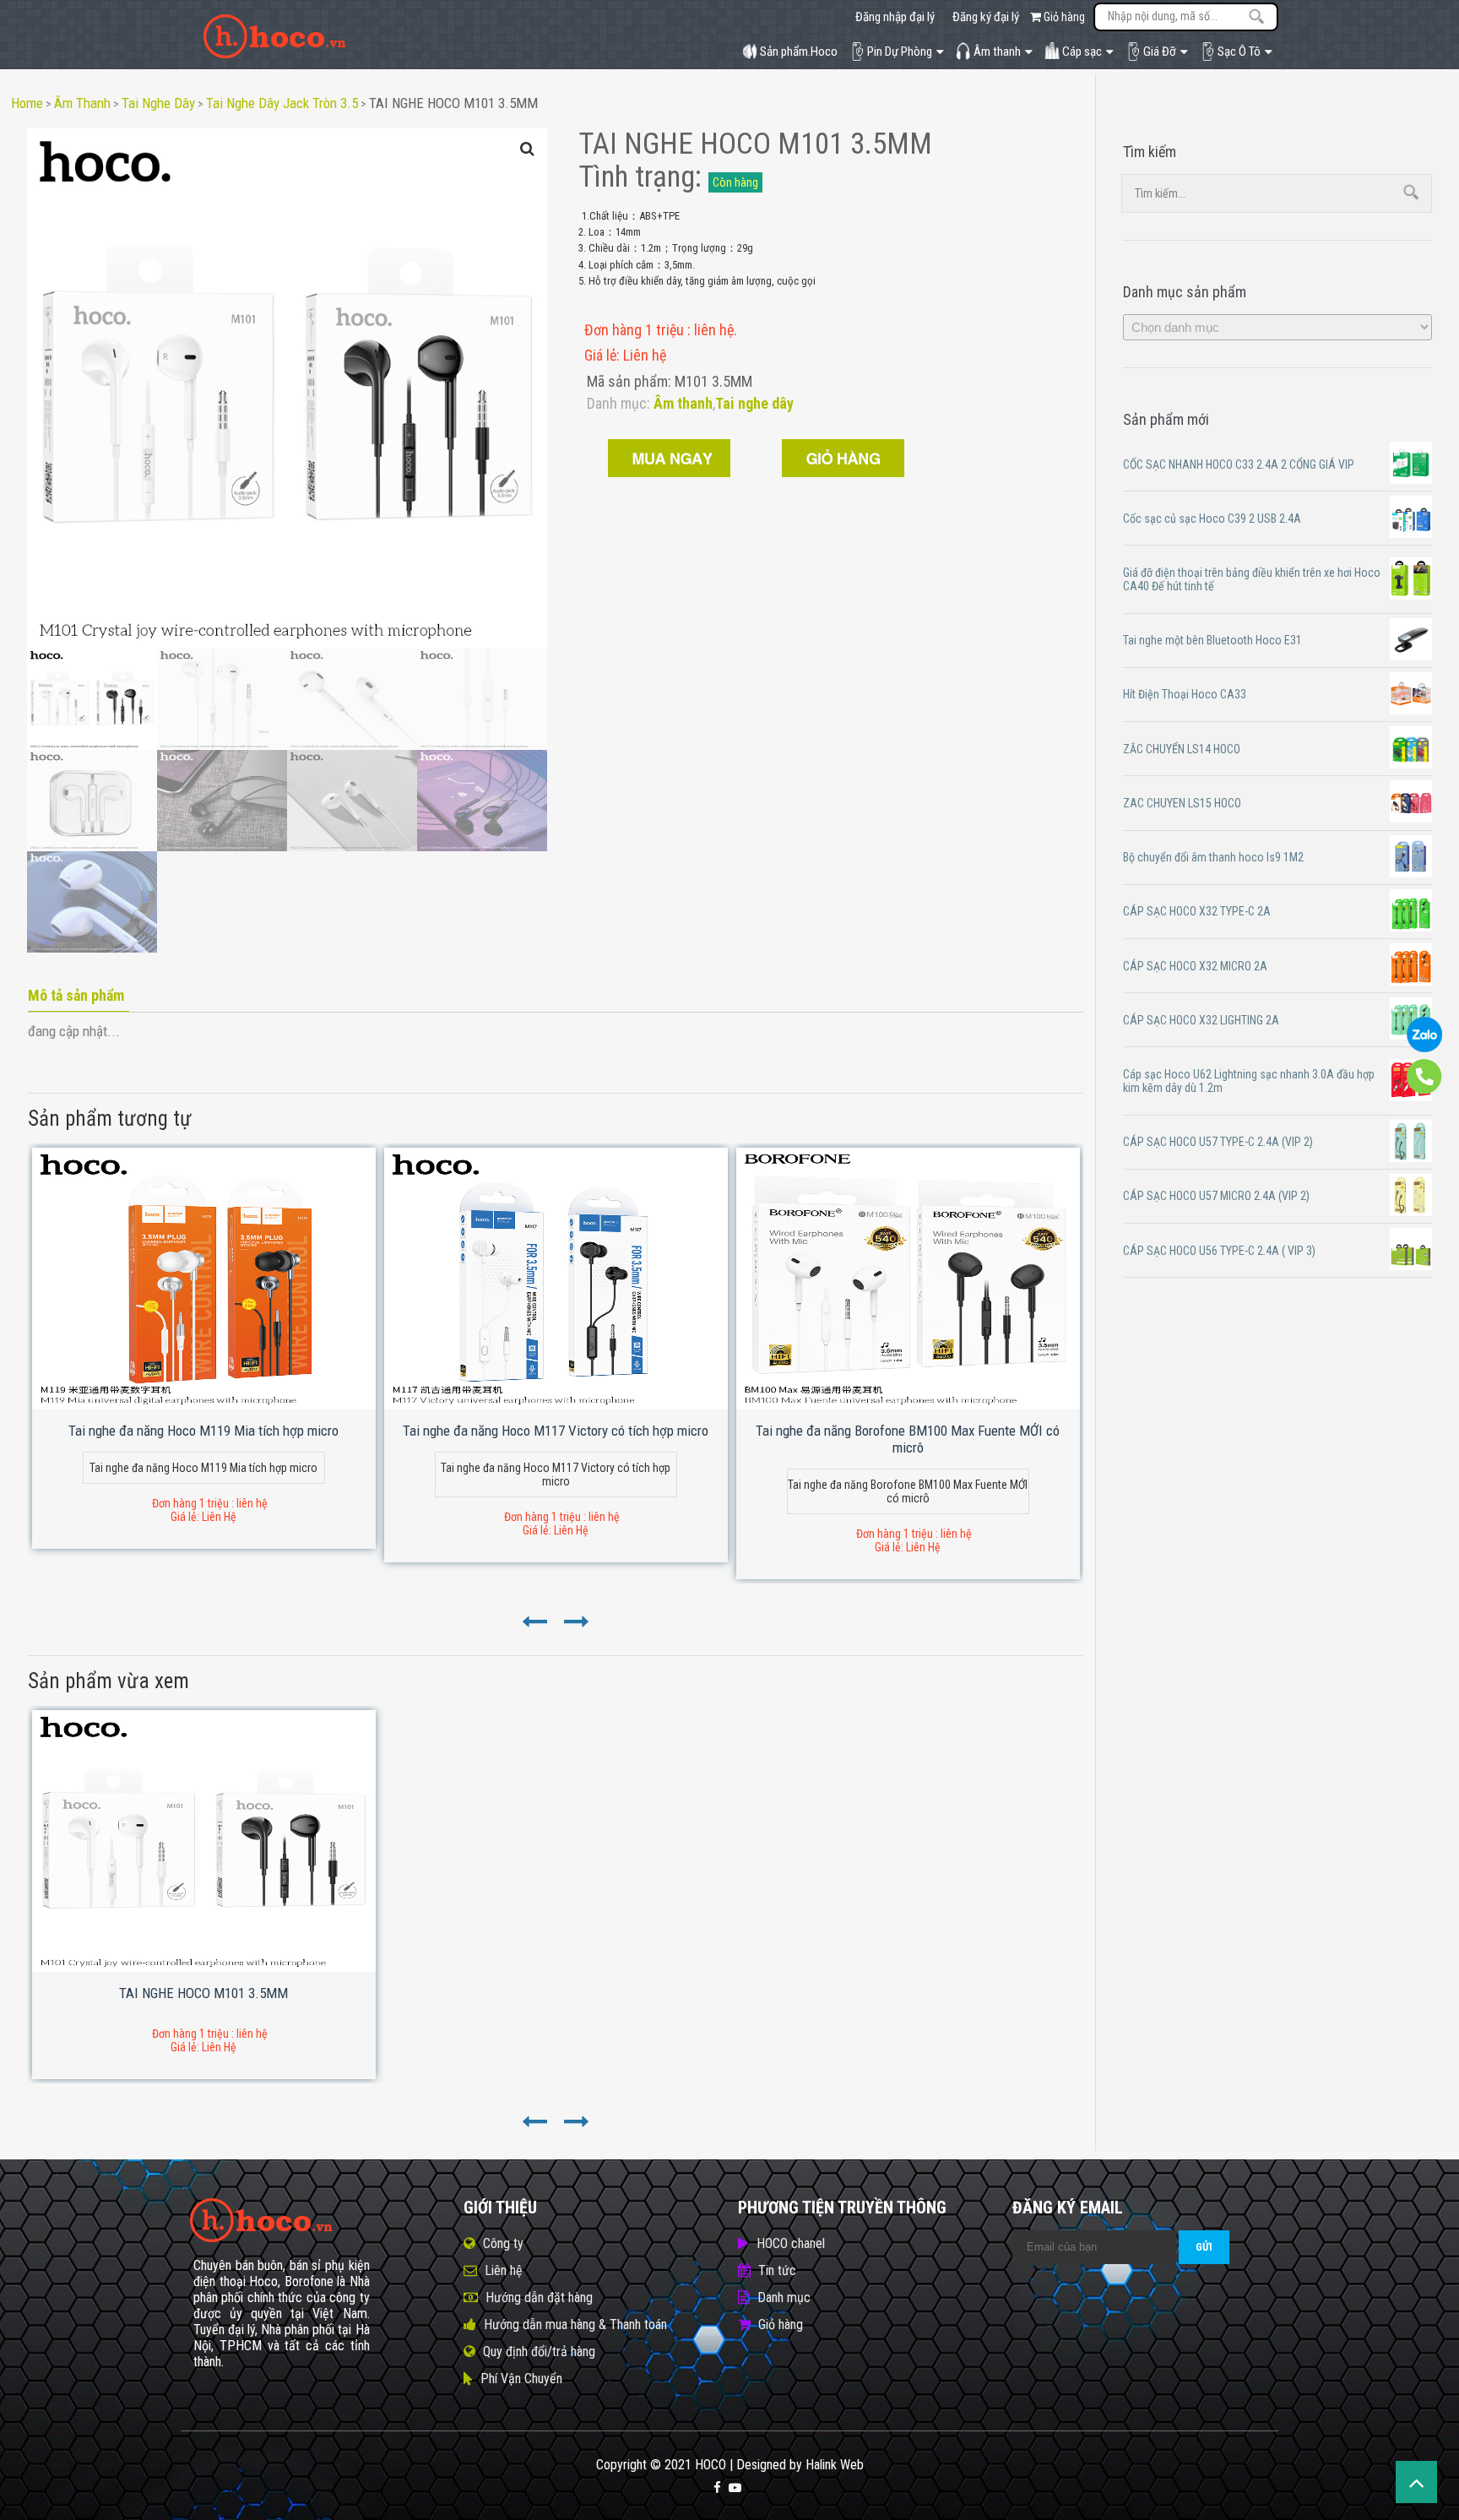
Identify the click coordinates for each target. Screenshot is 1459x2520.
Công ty (503, 2243)
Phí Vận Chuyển (521, 2379)
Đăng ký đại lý (986, 17)
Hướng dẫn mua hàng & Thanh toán (575, 2324)
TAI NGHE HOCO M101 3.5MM (453, 103)
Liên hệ (504, 2270)
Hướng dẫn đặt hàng (539, 2297)
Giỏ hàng (1063, 17)
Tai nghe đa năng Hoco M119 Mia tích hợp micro (203, 1431)
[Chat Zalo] (1424, 1048)
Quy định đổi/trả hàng (539, 2352)
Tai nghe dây (158, 103)
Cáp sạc (1082, 52)
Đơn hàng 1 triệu (636, 330)
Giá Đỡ (1160, 52)
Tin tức (777, 2270)
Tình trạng (637, 177)
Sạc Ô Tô (1239, 52)
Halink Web (835, 2465)
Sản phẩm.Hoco (799, 52)
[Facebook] (717, 2488)
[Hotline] (1424, 1090)
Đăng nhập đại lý (895, 17)
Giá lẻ (600, 355)
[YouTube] (735, 2488)
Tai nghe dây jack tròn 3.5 (282, 103)
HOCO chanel (791, 2243)
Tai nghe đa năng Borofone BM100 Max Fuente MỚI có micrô (908, 1439)
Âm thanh (997, 52)
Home (27, 103)
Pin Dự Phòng (900, 52)
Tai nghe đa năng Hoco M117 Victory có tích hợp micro (556, 1431)
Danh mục (784, 2297)
